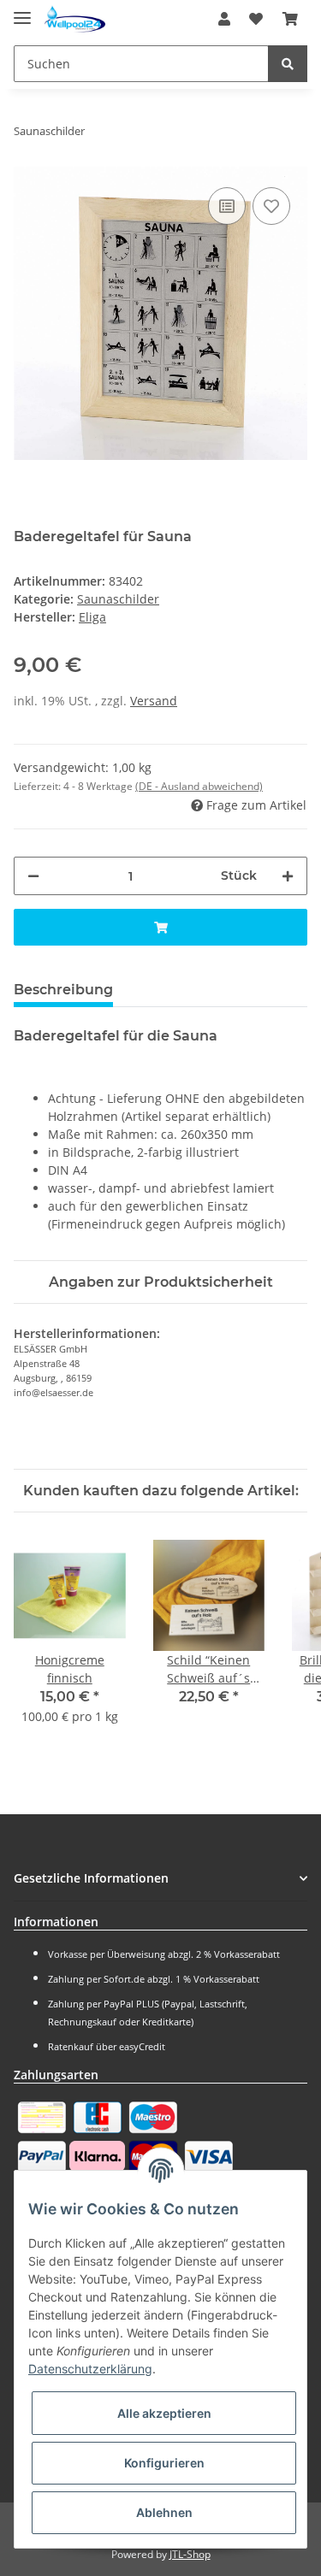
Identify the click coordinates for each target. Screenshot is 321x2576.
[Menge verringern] (33, 876)
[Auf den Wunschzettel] (271, 206)
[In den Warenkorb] (160, 927)
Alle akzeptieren (164, 2413)
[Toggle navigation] (22, 11)
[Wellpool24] (75, 19)
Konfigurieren (164, 2463)
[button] (224, 19)
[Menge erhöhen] (288, 876)
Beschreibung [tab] (63, 990)
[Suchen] (288, 64)
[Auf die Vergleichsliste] (227, 206)
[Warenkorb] (290, 19)
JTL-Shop (190, 2554)
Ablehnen (164, 2512)
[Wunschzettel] (256, 19)
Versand (154, 701)
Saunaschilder (118, 599)
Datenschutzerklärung (90, 2369)
